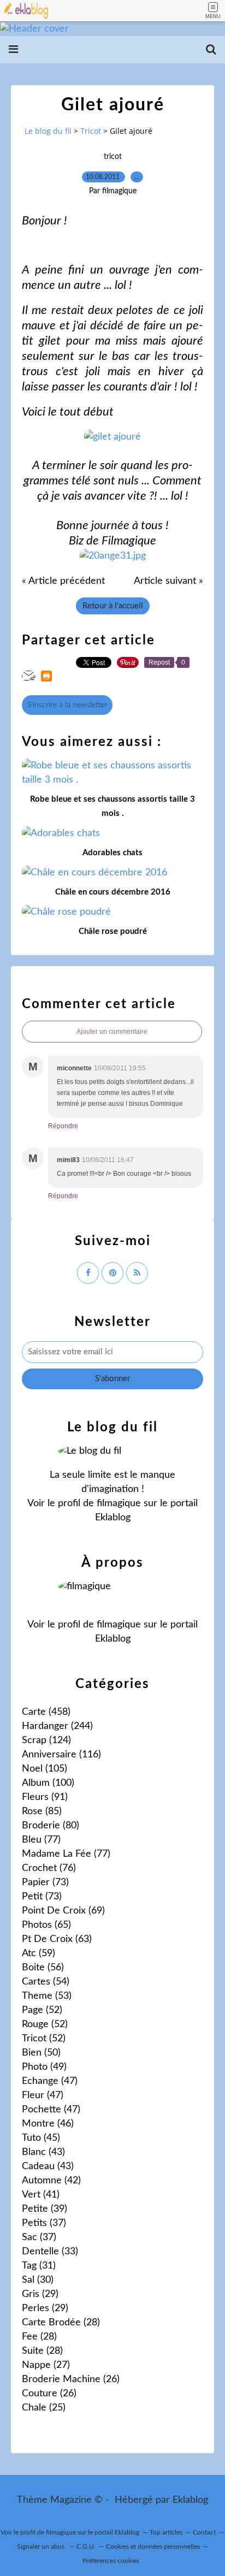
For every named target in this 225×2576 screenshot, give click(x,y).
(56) (43, 1968)
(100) (48, 1783)
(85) (42, 1811)
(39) (45, 2209)
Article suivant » (168, 581)
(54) (46, 1982)
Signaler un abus (42, 2547)
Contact (204, 2532)
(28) (61, 2323)
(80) (51, 1826)
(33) (50, 2252)
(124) (46, 1740)
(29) (40, 2294)
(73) (45, 1882)
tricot (113, 157)
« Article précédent (63, 581)
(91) (45, 1797)
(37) (44, 2223)
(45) (41, 2138)
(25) (44, 2408)
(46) (48, 2124)
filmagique (119, 1503)
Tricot (91, 131)
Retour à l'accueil (113, 606)
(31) (39, 2266)
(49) (44, 2067)
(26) (71, 2379)
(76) (49, 1868)
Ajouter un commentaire (112, 1032)
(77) (41, 1840)
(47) (50, 2081)
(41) (41, 2195)
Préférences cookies (111, 2561)
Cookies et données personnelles (153, 2547)
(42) (51, 2181)
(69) (63, 1911)
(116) (61, 1755)
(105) (45, 1769)
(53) (47, 1996)
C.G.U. (86, 2547)
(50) (41, 2053)
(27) (46, 2365)
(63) (57, 1939)
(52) (42, 2010)
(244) (57, 1726)
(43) (43, 2152)
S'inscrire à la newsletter (67, 705)
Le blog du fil (48, 131)
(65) (46, 1925)
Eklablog (190, 2500)
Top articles (166, 2532)
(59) (39, 1953)
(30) (38, 2280)
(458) (46, 1712)
